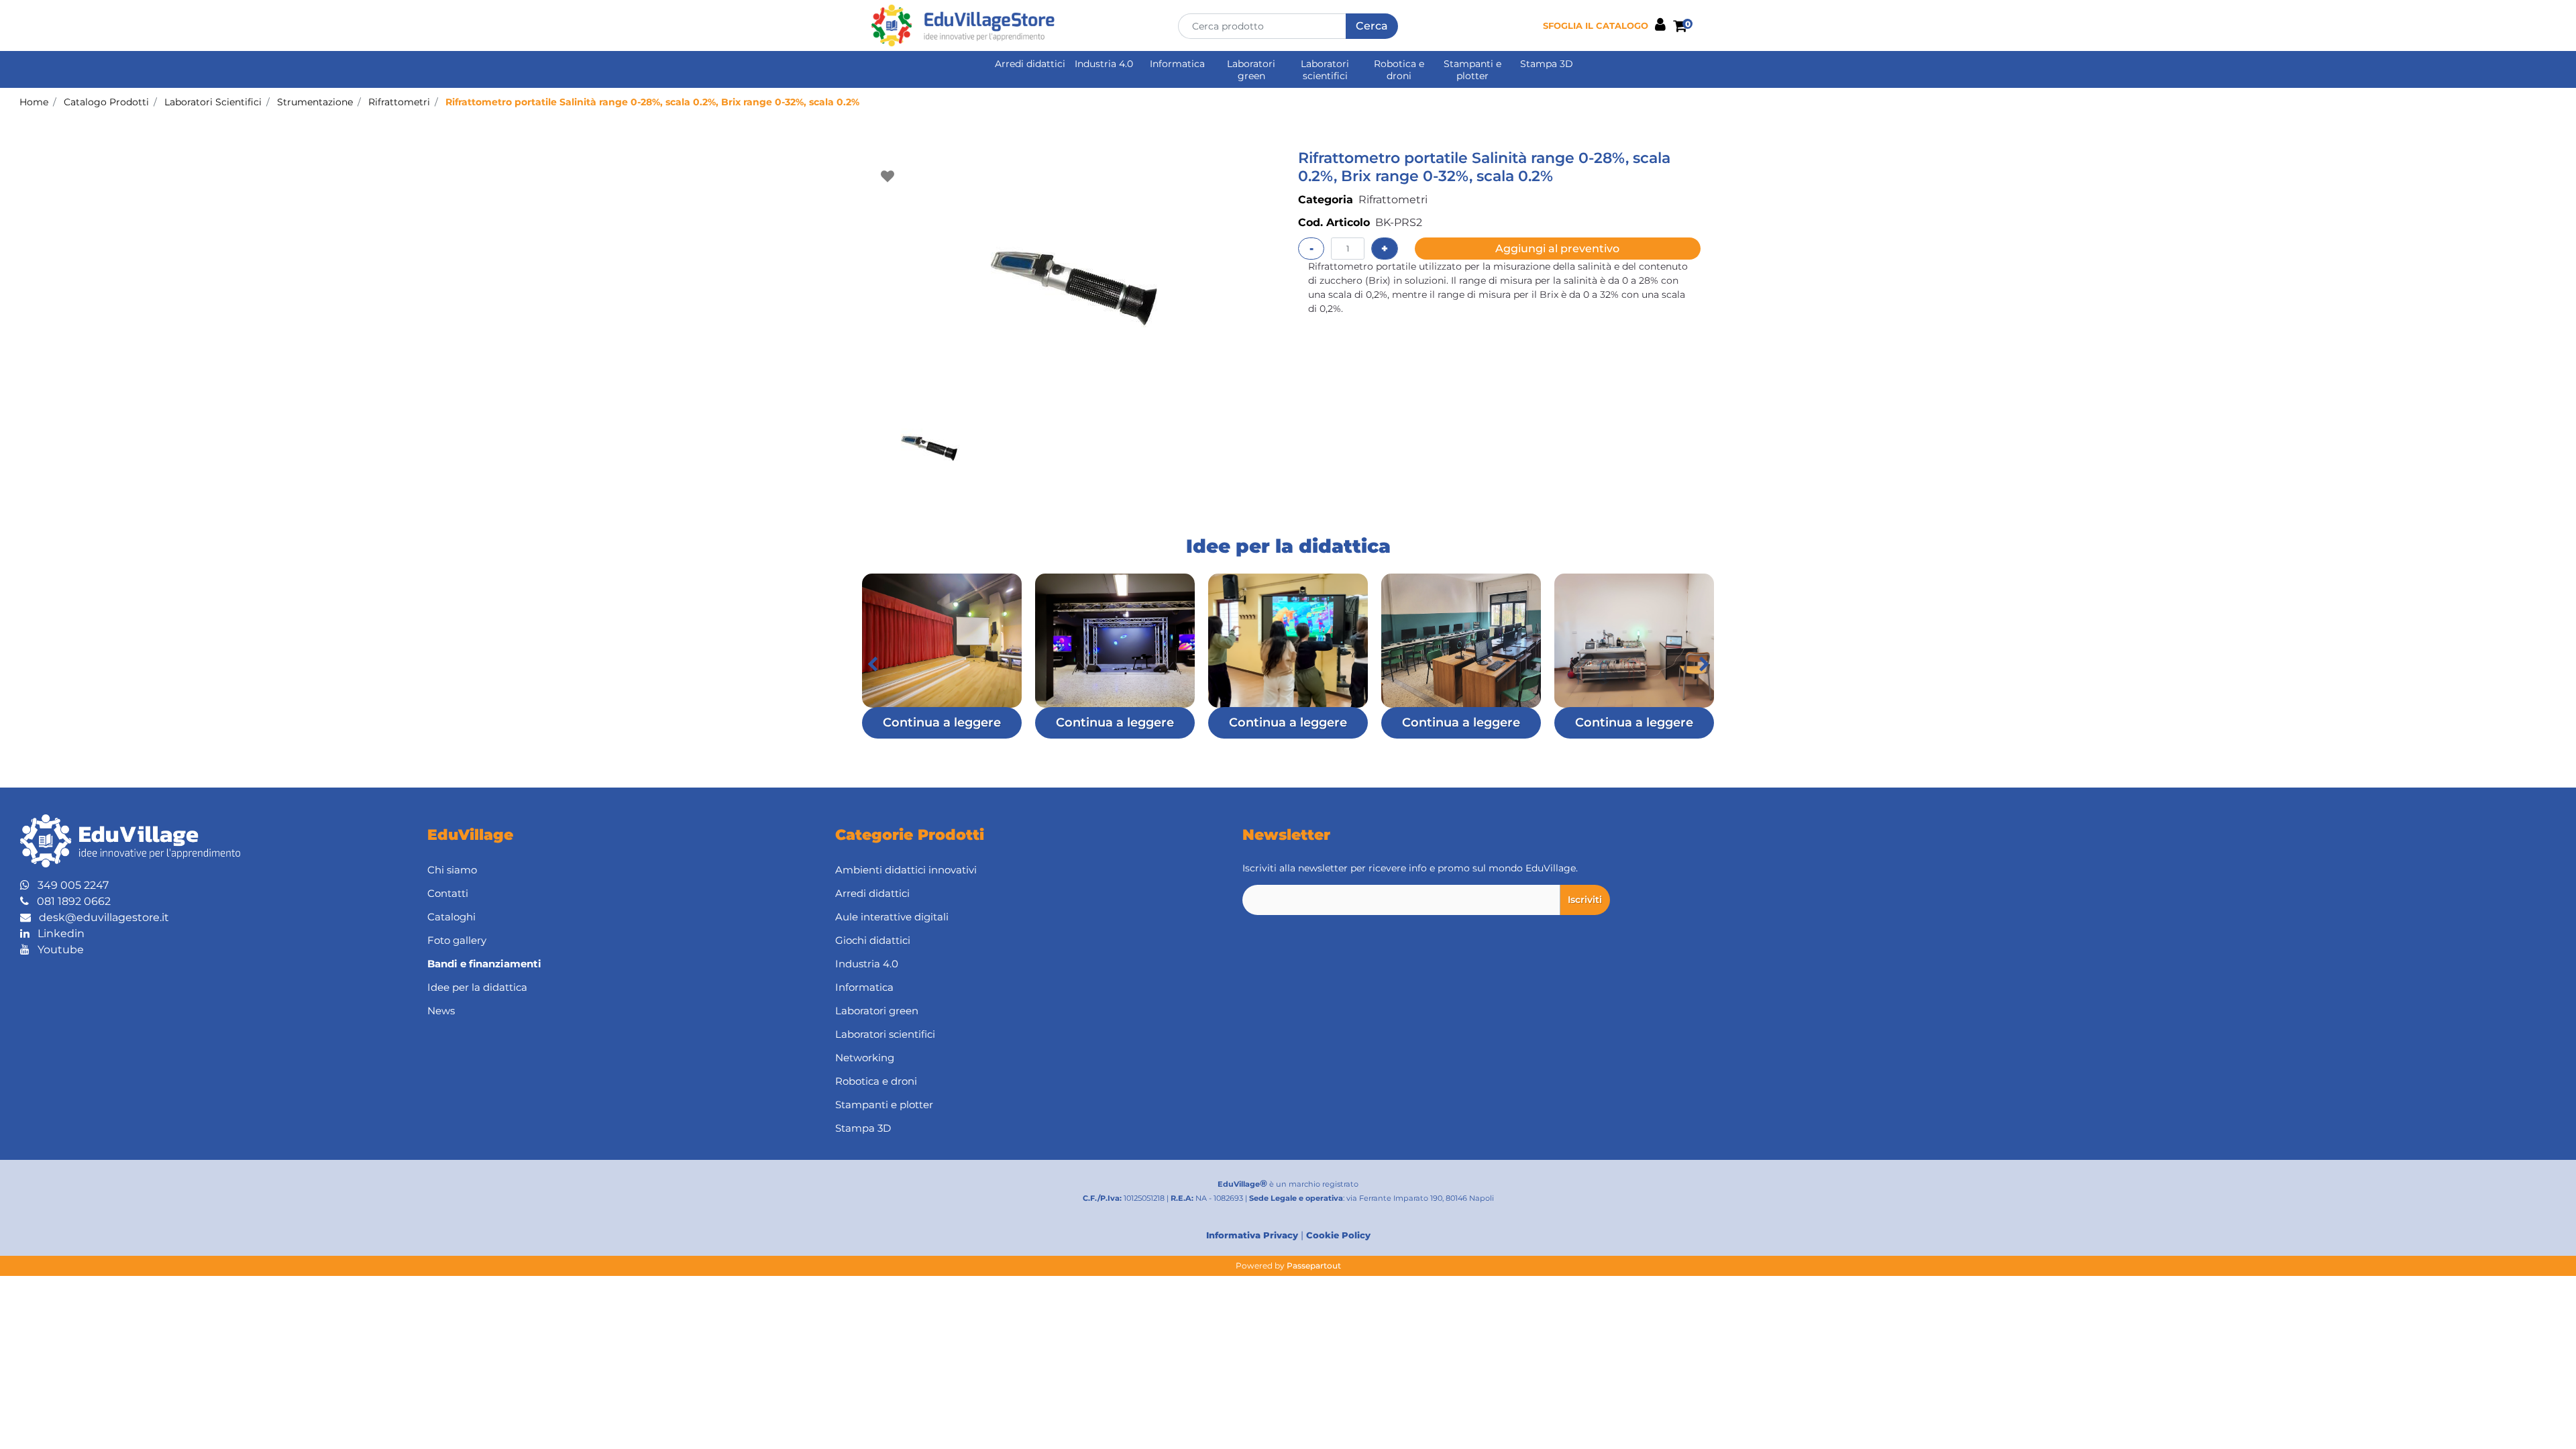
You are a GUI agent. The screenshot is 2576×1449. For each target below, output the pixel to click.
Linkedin (57, 933)
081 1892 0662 (70, 901)
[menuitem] (611, 964)
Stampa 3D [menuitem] (1547, 64)
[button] (1372, 26)
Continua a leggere (942, 722)
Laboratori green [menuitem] (1251, 70)
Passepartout (1314, 1266)
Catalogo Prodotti (106, 102)
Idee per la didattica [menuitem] (477, 987)
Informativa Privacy (1252, 1235)
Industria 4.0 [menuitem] (1104, 64)
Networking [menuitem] (865, 1058)
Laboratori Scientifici (213, 102)
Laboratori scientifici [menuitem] (1325, 70)
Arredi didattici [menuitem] (1030, 64)
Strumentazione (315, 102)
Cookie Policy (1338, 1235)
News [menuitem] (441, 1011)
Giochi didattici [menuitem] (873, 940)
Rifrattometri (399, 102)
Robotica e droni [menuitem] (1399, 70)
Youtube (57, 950)
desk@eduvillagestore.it (100, 917)
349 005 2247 (69, 885)
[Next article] (1704, 664)
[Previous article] (872, 664)
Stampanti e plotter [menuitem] (1472, 70)
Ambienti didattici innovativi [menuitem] (906, 870)
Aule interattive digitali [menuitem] (892, 917)
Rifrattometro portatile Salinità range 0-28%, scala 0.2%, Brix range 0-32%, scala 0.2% (652, 102)
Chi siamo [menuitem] (452, 870)
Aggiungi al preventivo (1557, 249)
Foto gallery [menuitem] (457, 940)
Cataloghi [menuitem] (451, 917)
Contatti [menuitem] (448, 893)
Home (34, 102)
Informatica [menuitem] (1177, 64)
